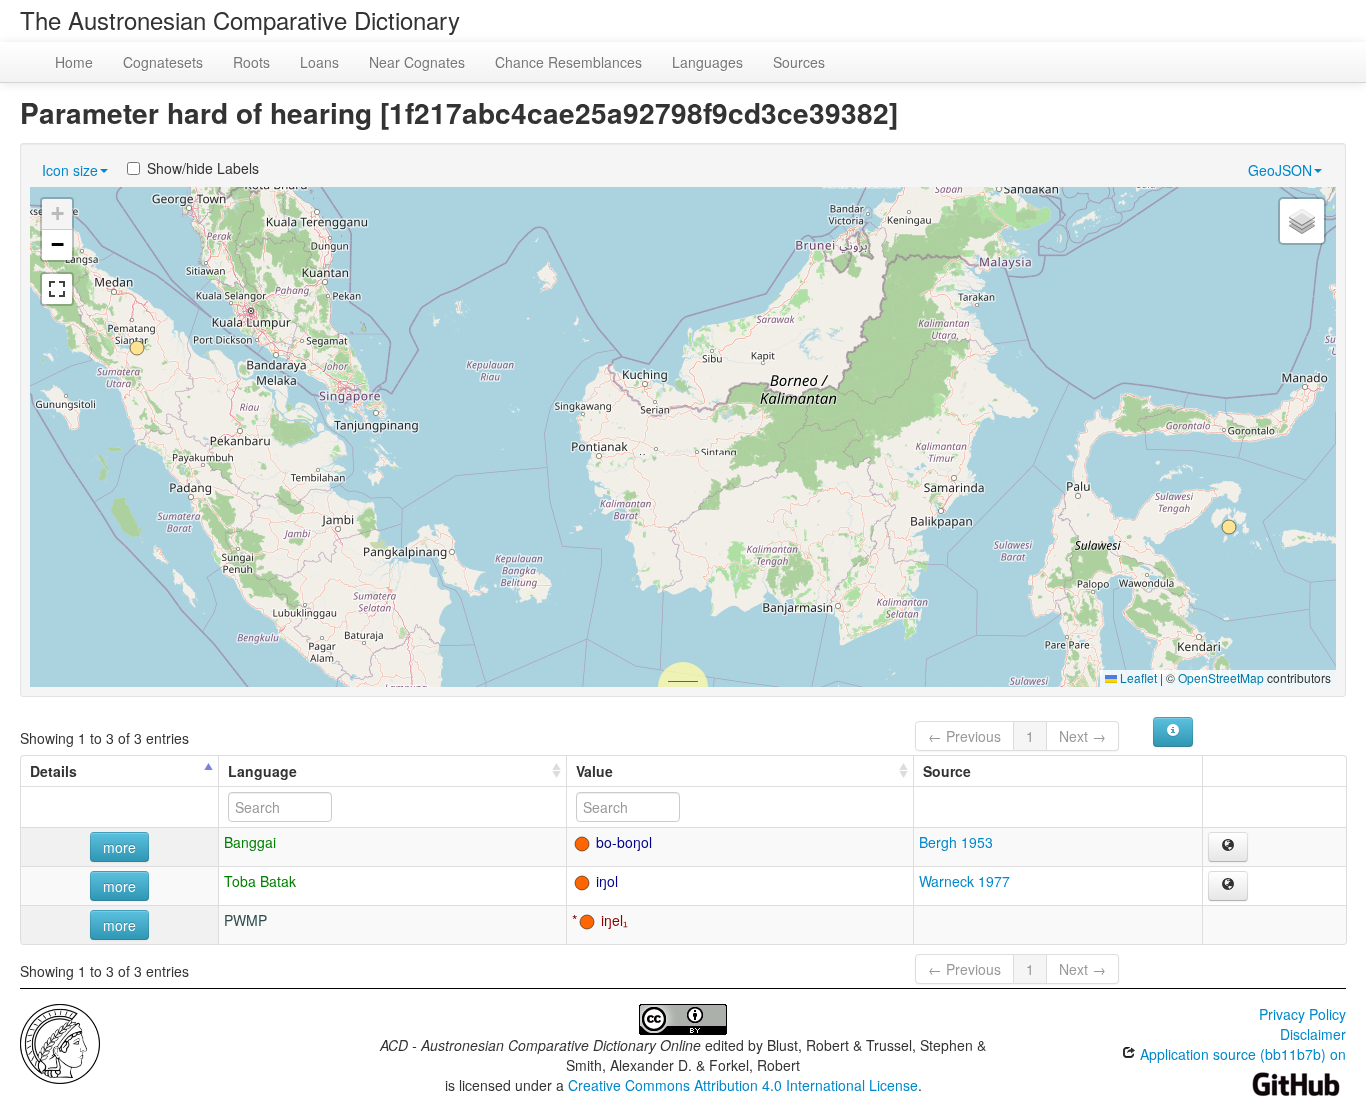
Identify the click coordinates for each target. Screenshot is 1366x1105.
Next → (1082, 736)
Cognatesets (163, 62)
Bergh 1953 (956, 842)
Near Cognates (417, 62)
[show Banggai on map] (1228, 847)
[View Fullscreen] (57, 289)
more (119, 847)
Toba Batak (260, 881)
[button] (1229, 527)
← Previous (964, 736)
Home (74, 62)
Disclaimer (1313, 1034)
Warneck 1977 (964, 881)
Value (594, 771)
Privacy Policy (1302, 1014)
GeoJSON (1280, 170)
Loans (319, 62)
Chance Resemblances (568, 62)
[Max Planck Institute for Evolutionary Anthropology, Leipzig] (60, 1042)
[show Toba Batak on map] (1228, 886)
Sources (799, 62)
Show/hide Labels (203, 168)
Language (262, 771)
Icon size (70, 170)
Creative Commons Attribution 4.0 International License (743, 1085)
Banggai (250, 842)
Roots (251, 62)
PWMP (245, 920)
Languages (707, 62)
